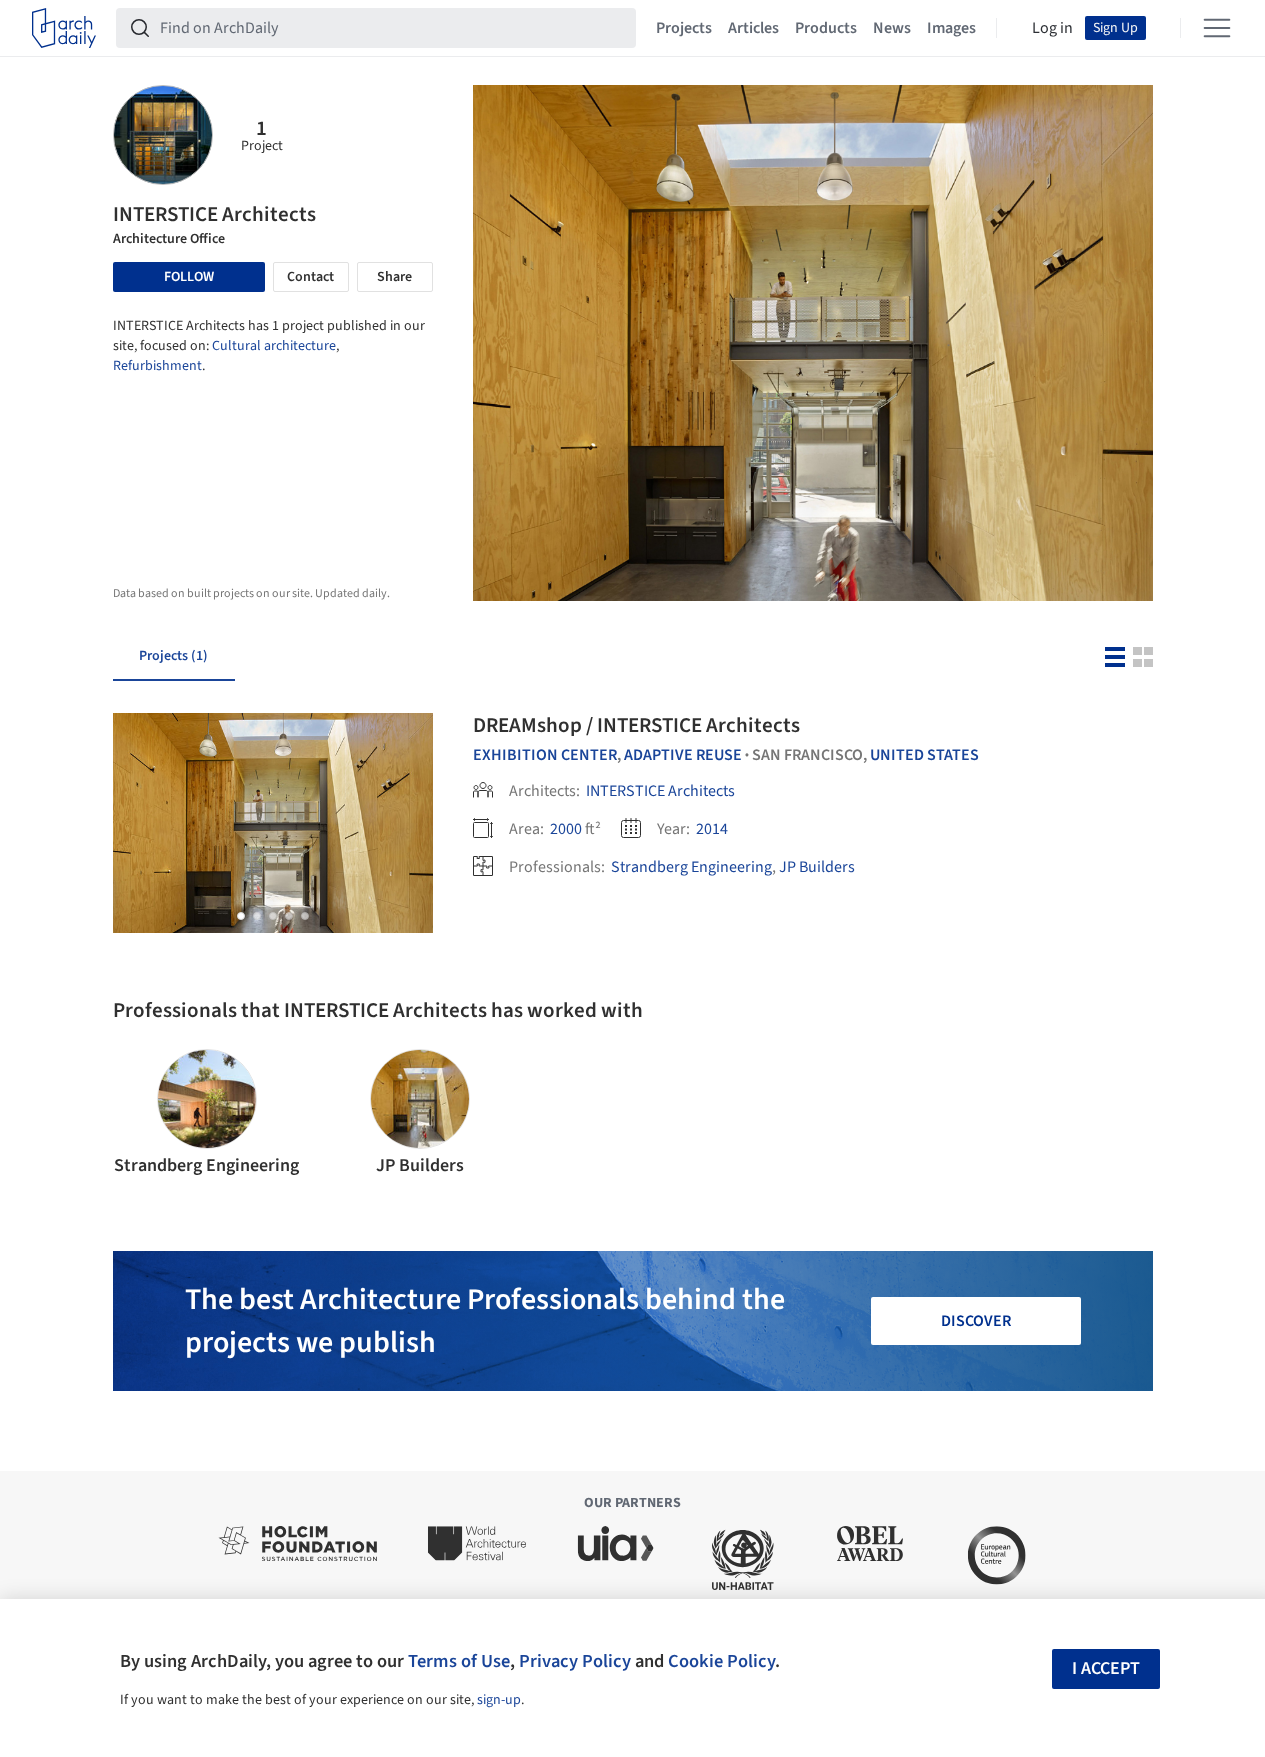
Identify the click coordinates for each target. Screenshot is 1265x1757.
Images (951, 28)
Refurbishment (157, 366)
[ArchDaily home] (64, 28)
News (892, 28)
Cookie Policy (721, 1661)
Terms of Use (459, 1661)
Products (826, 28)
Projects (684, 28)
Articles (753, 28)
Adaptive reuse (683, 755)
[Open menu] (1217, 28)
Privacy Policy (575, 1661)
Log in (1052, 28)
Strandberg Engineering (691, 867)
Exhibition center (545, 755)
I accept (1106, 1668)
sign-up (499, 1700)
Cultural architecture (274, 346)
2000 (566, 829)
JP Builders (817, 867)
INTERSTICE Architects (660, 791)
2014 (712, 829)
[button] (241, 916)
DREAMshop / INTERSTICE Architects (636, 725)
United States (924, 755)
